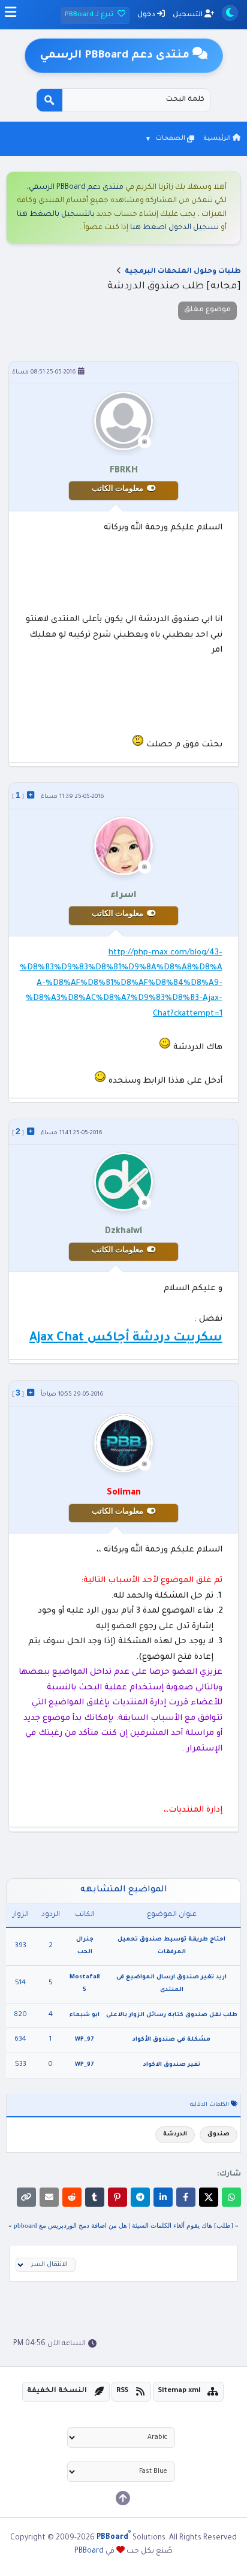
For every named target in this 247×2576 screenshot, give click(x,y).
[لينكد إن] (163, 2197)
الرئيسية (218, 138)
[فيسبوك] (186, 2197)
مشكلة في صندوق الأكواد (171, 2040)
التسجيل (189, 15)
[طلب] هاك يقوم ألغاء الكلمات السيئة (183, 2225)
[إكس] (209, 2197)
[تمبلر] (95, 2197)
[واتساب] (231, 2197)
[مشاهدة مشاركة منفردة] (31, 795)
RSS (122, 2391)
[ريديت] (72, 2197)
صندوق (219, 2134)
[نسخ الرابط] (26, 2197)
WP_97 (85, 2040)
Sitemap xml (179, 2391)
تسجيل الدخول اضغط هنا (174, 228)
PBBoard (89, 2551)
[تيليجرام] (140, 2197)
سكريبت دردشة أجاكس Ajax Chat (126, 1339)
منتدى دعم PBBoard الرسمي (76, 188)
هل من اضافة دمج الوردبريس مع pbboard (70, 2225)
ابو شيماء (85, 2015)
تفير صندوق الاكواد (172, 2065)
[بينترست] (118, 2197)
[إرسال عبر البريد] (49, 2197)
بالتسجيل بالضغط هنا (56, 215)
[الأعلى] (123, 2498)
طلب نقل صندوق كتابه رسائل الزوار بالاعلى (172, 2015)
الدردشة (175, 2134)
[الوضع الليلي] (230, 13)
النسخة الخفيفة (57, 2391)
